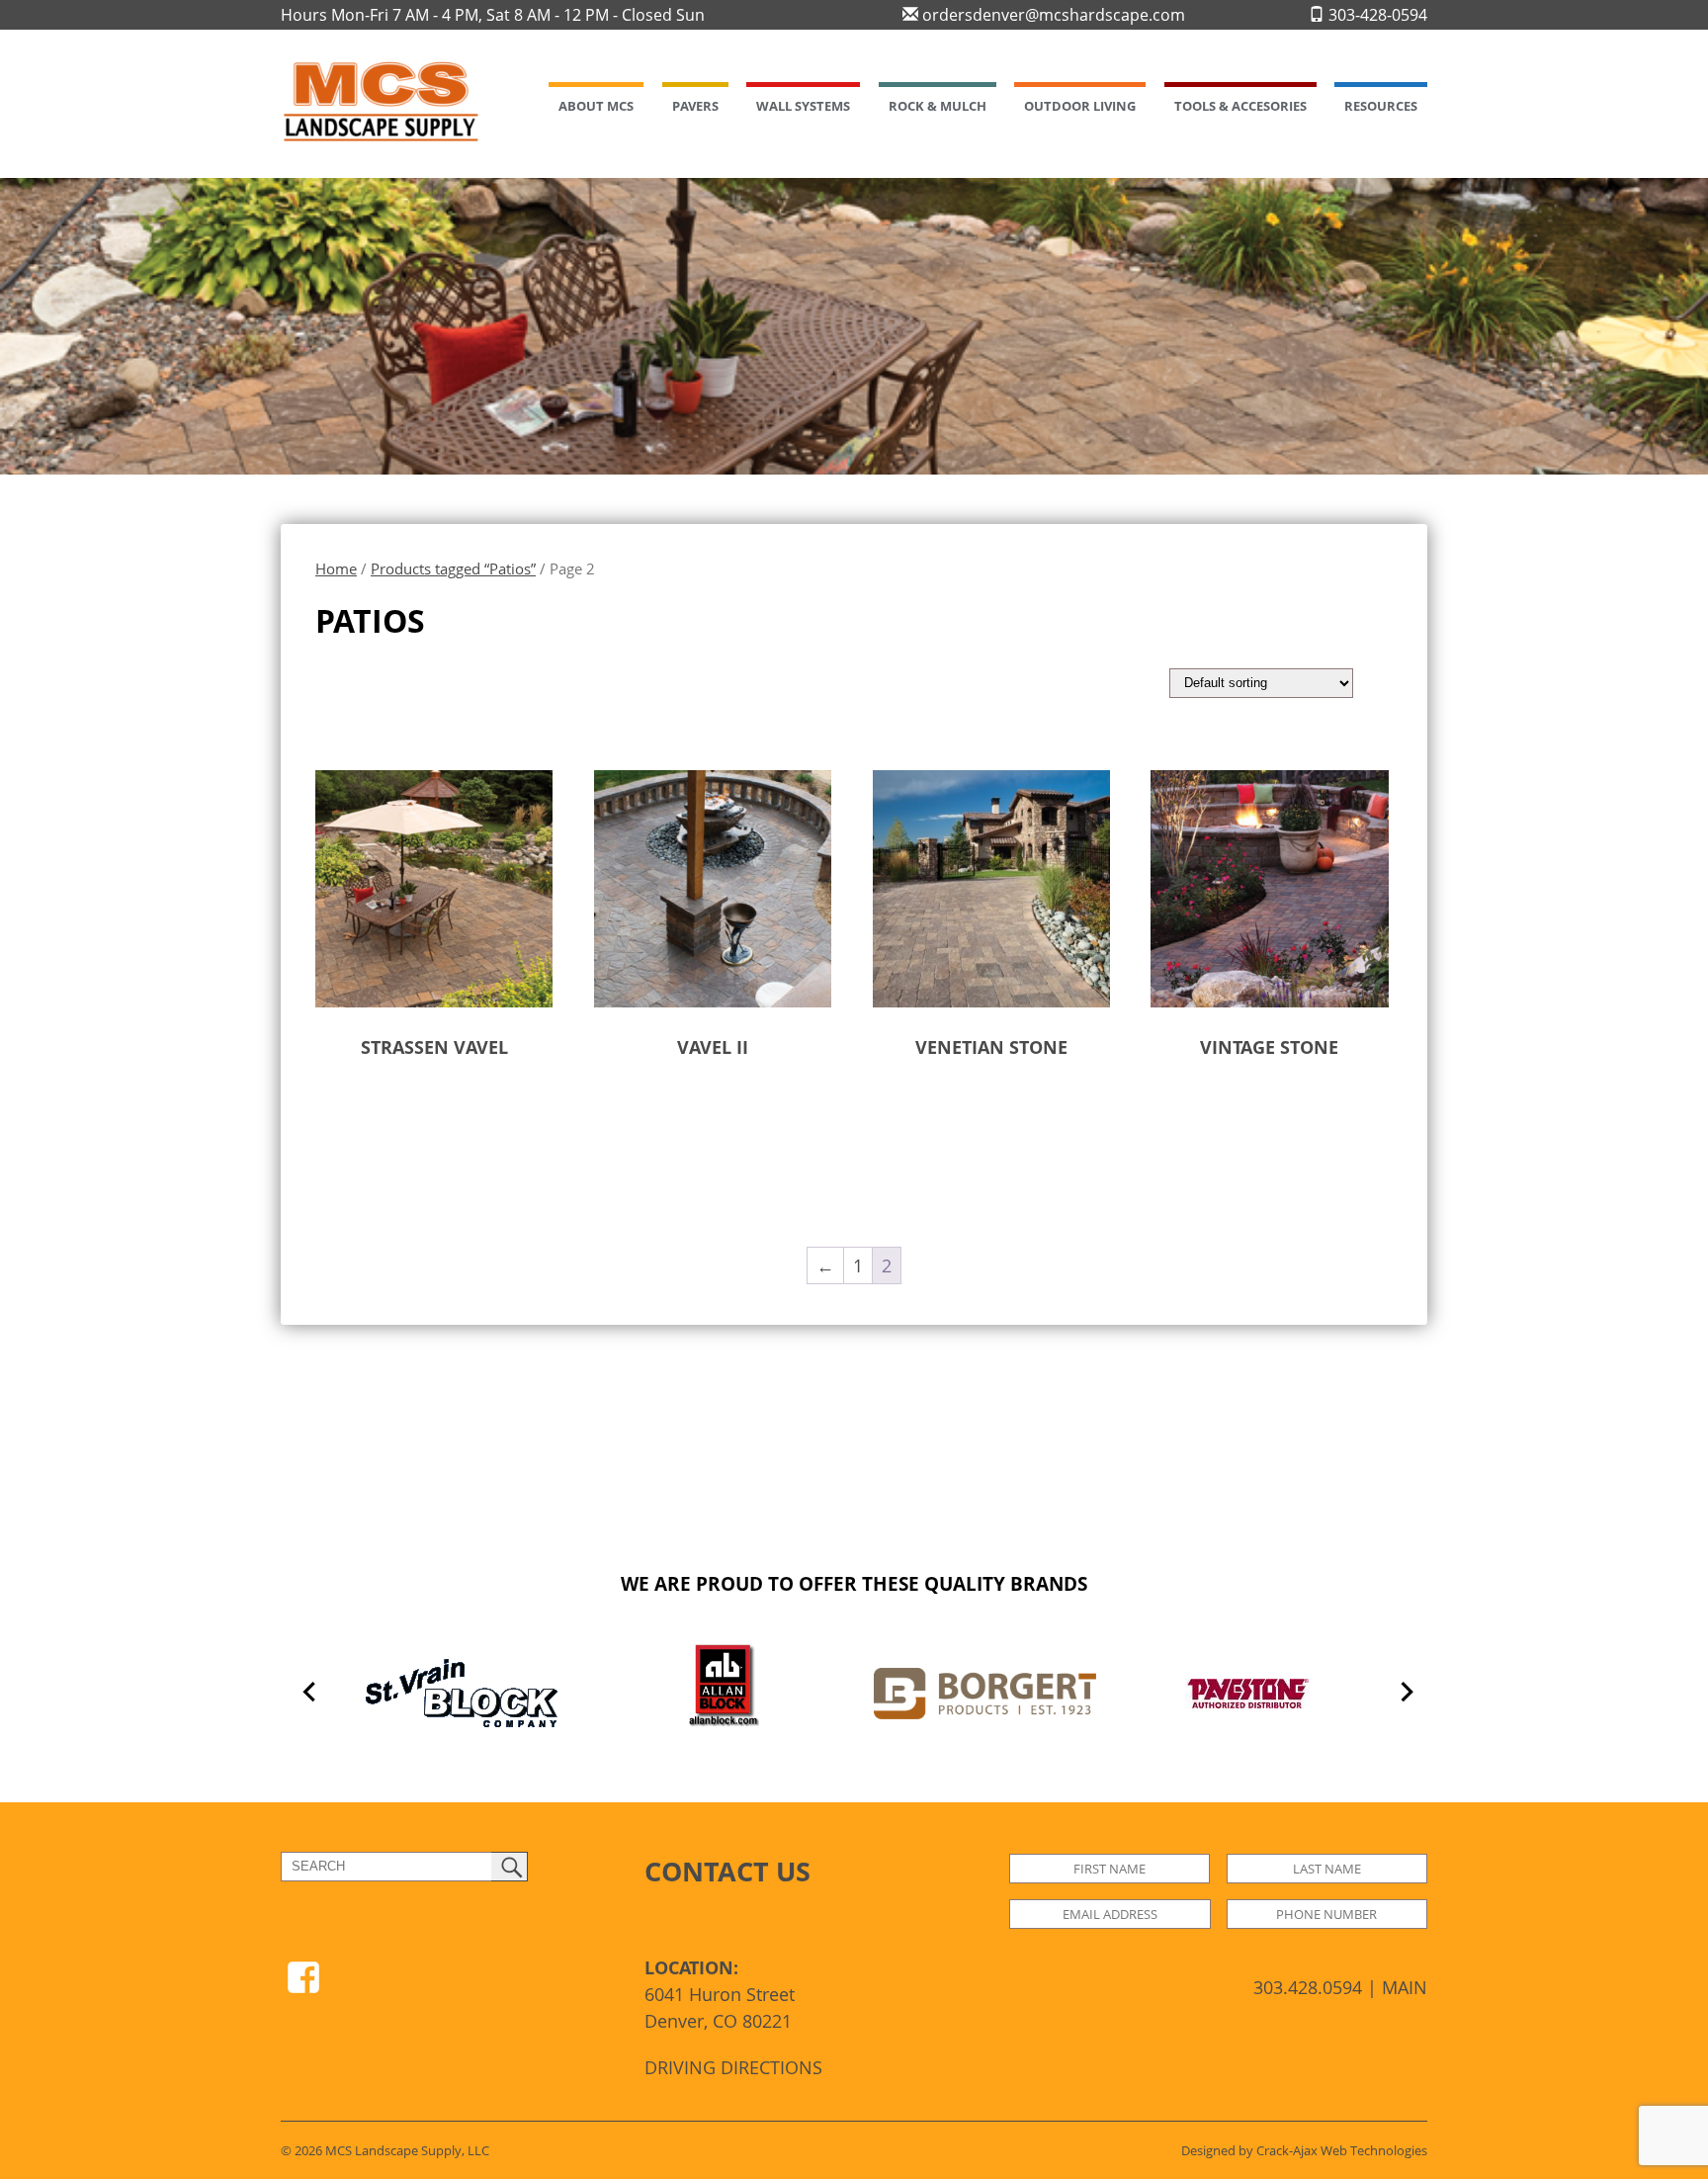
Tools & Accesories (1240, 106)
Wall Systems (803, 106)
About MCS (596, 106)
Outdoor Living (1080, 106)
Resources (1381, 106)
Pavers (695, 106)
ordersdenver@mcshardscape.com (1052, 15)
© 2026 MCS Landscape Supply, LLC (385, 2150)
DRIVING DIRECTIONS (733, 2067)
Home (336, 568)
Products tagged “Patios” (453, 568)
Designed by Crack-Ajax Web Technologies (1304, 2150)
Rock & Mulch (938, 106)
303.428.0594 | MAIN (1340, 1987)
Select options (398, 1109)
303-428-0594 (1376, 15)
